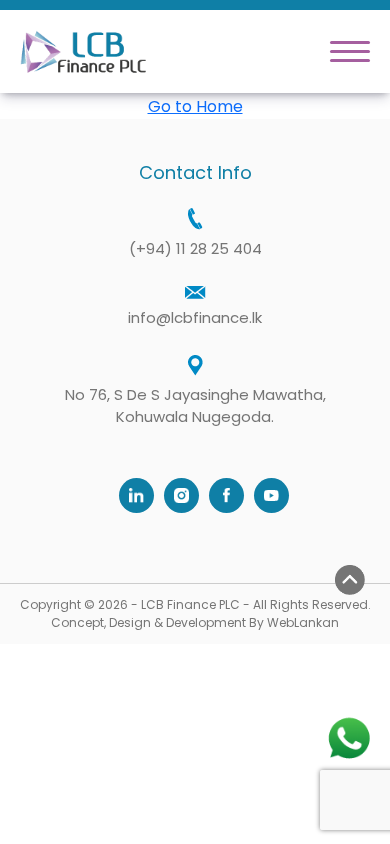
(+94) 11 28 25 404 (195, 248)
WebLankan (303, 622)
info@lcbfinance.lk (195, 317)
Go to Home (195, 106)
